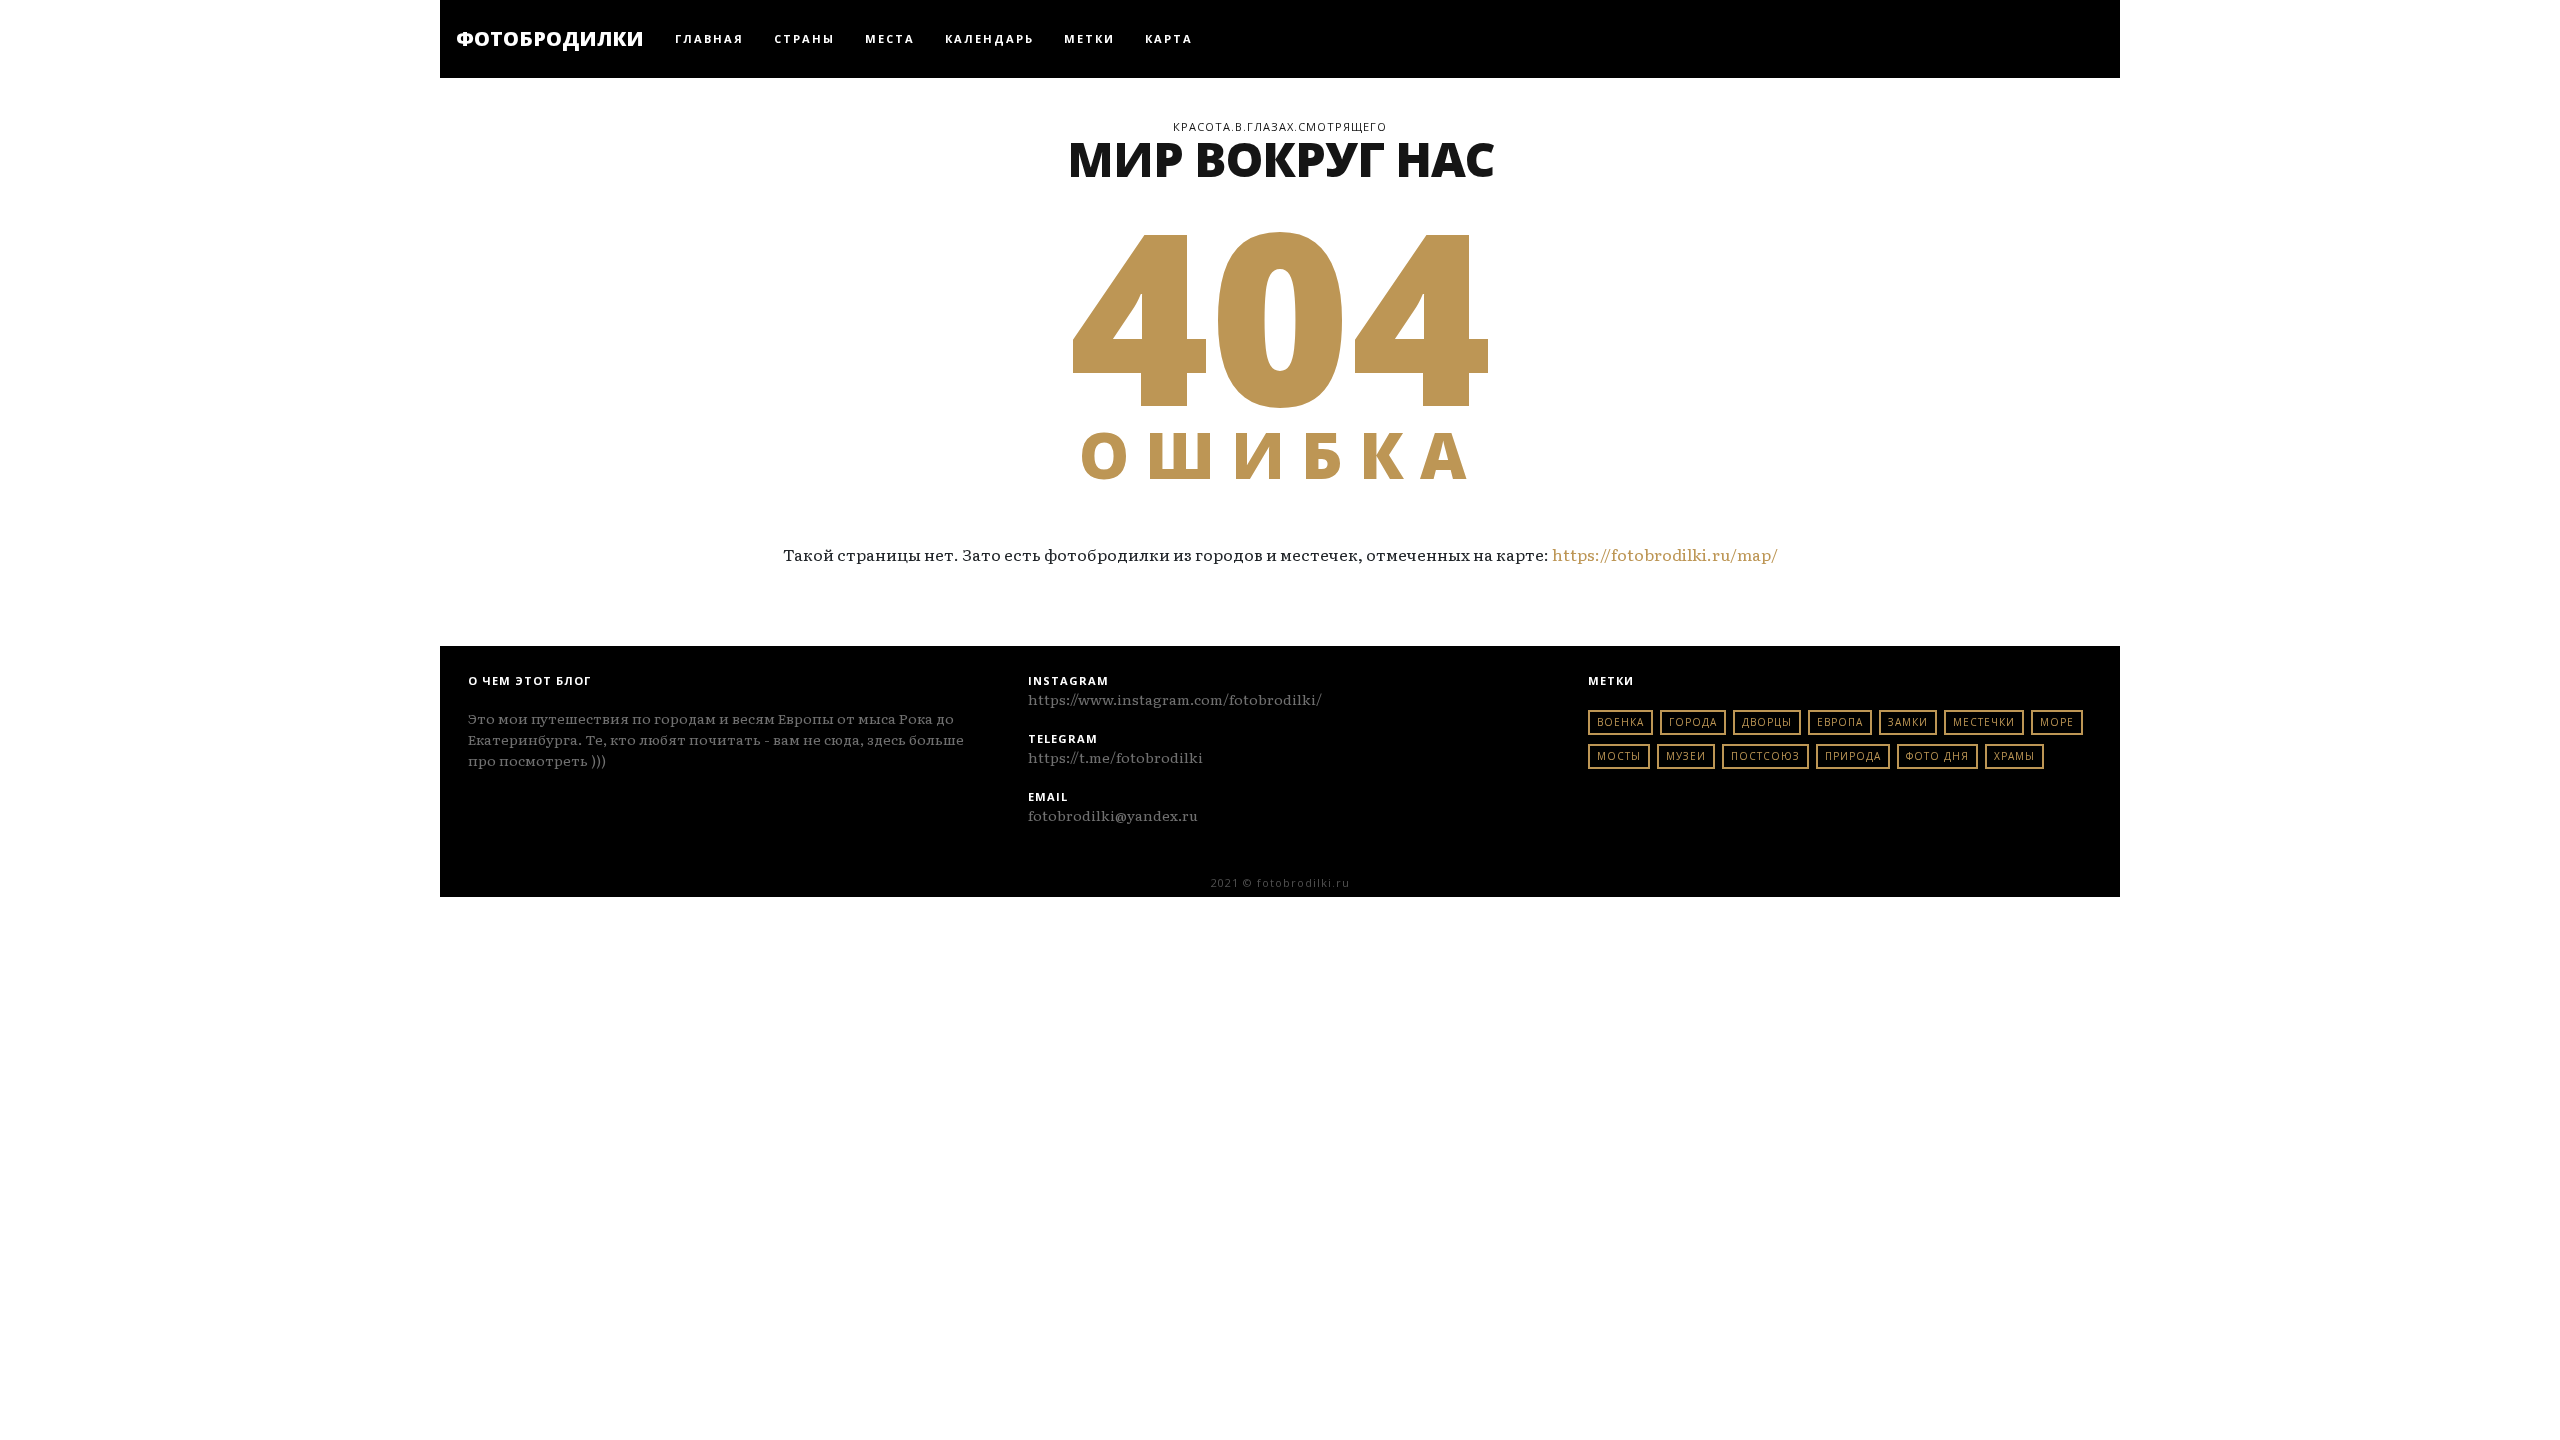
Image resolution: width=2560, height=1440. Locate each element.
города (1693, 722)
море (2057, 722)
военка (1620, 722)
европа (1840, 722)
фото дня (1937, 756)
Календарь (989, 38)
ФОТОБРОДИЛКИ (550, 38)
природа (1853, 756)
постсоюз (1765, 756)
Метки (1089, 38)
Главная (709, 38)
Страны (804, 38)
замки (1908, 722)
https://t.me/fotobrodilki (1115, 757)
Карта (1169, 38)
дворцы (1767, 722)
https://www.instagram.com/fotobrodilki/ (1175, 699)
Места (890, 38)
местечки (1984, 722)
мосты (1619, 756)
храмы (2014, 756)
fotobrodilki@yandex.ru (1113, 815)
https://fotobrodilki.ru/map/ (1665, 554)
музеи (1686, 756)
